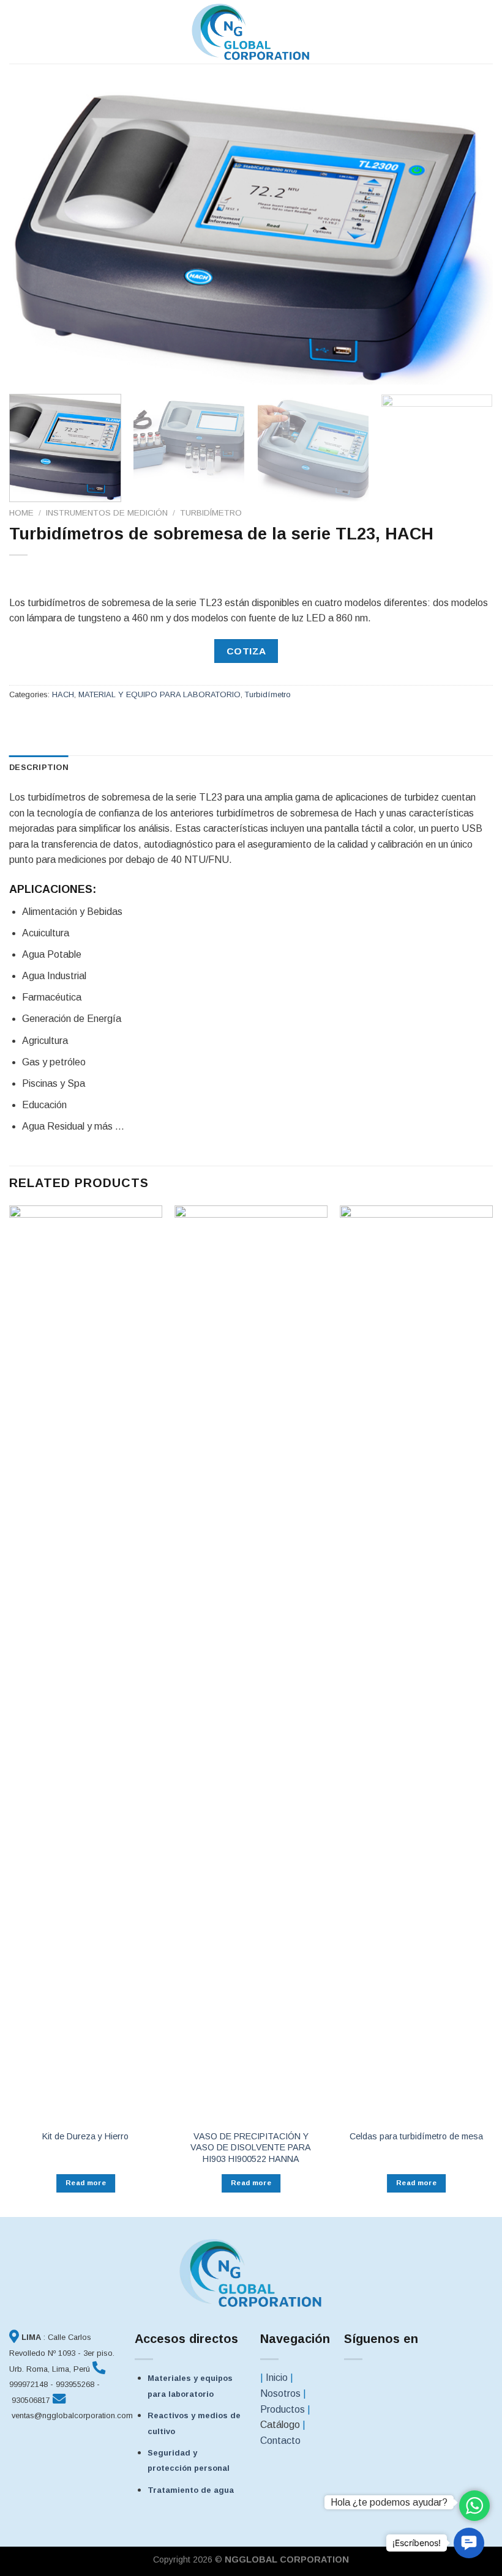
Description (39, 767)
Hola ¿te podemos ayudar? (389, 2502)
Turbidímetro (211, 513)
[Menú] (17, 31)
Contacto (280, 2441)
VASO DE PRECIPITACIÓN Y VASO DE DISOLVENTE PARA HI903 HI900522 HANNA (251, 2148)
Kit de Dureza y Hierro (85, 2136)
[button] (469, 2543)
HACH (63, 694)
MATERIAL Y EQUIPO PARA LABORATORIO (159, 694)
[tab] (39, 768)
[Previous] (34, 236)
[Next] (468, 236)
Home (21, 513)
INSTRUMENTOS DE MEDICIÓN (107, 513)
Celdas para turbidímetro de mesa (416, 2136)
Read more (86, 2183)
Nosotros (280, 2393)
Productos (283, 2409)
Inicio (277, 2378)
